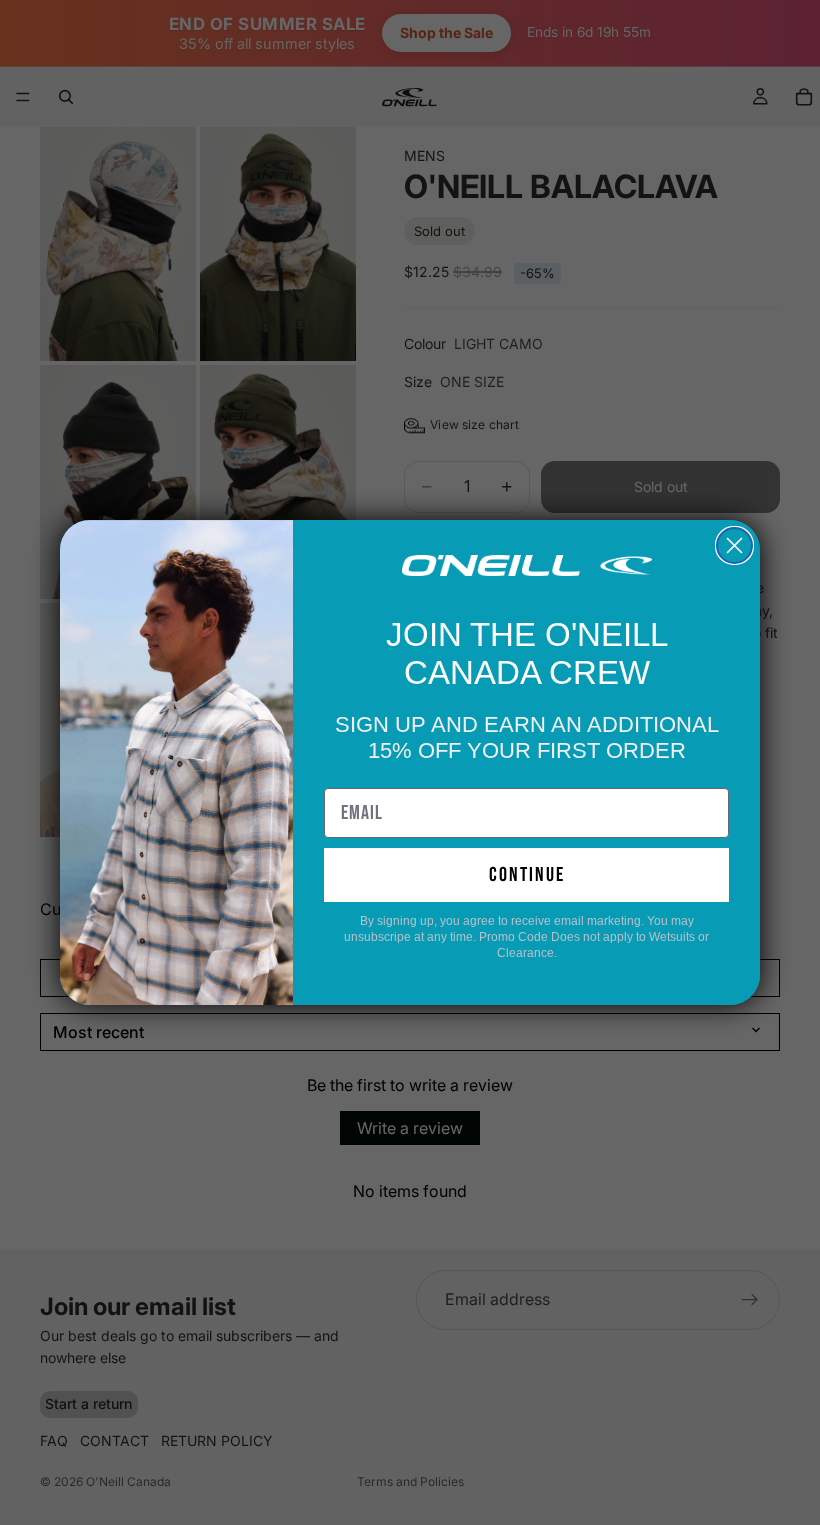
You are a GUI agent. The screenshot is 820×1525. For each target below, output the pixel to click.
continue (527, 875)
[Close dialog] (734, 545)
